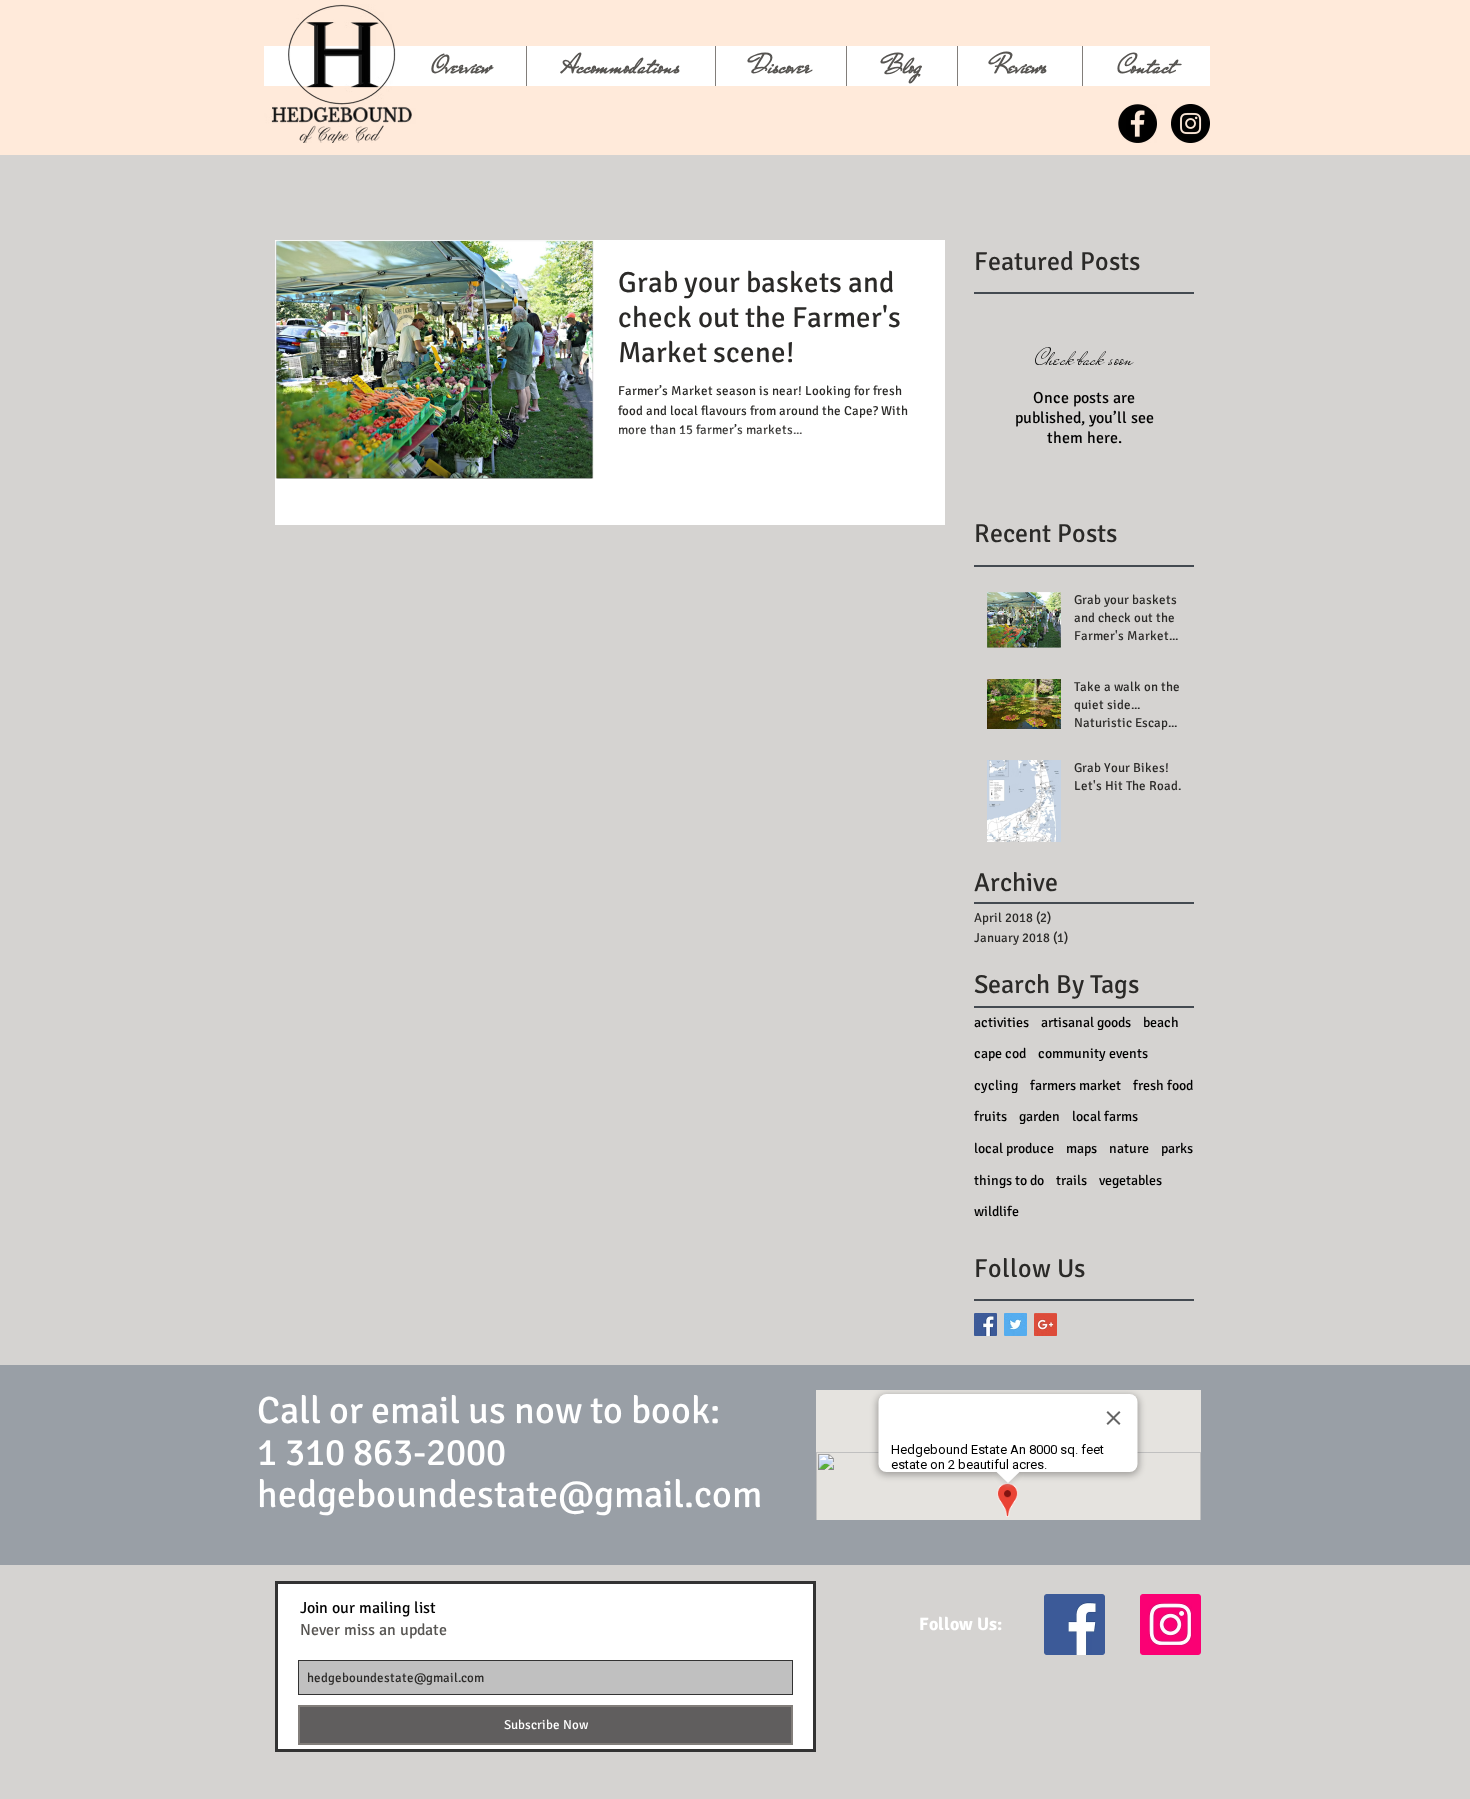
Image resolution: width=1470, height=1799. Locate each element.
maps (1081, 1148)
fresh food (1163, 1085)
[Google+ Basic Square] (1045, 1324)
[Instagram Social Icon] (1170, 1624)
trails (1071, 1180)
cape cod (1000, 1053)
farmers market (1075, 1085)
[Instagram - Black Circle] (1190, 123)
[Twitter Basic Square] (1015, 1324)
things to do (1009, 1180)
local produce (1014, 1148)
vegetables (1130, 1180)
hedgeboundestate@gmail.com (509, 1494)
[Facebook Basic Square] (985, 1324)
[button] (780, 66)
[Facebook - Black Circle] (1137, 123)
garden (1039, 1116)
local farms (1105, 1116)
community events (1093, 1053)
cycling (996, 1085)
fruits (990, 1116)
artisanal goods (1086, 1022)
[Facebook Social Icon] (1074, 1624)
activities (1001, 1022)
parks (1177, 1148)
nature (1129, 1148)
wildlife (996, 1211)
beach (1161, 1022)
